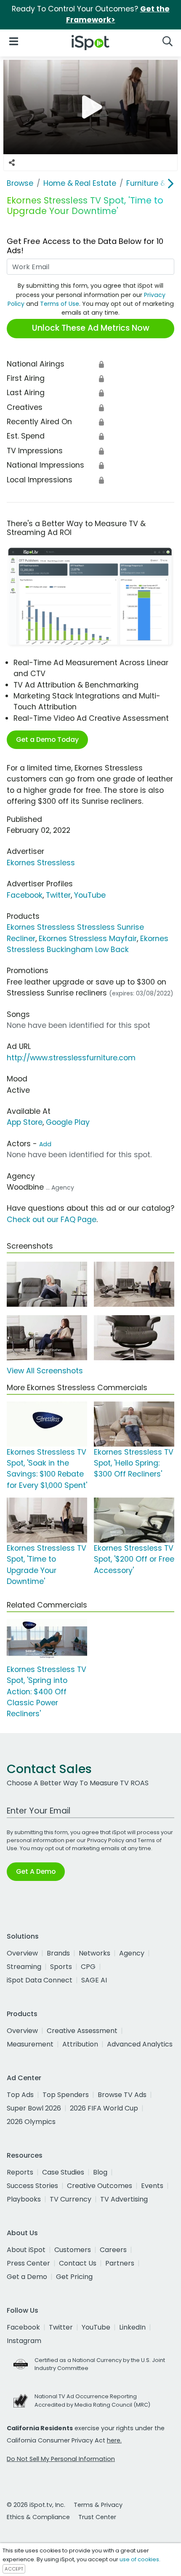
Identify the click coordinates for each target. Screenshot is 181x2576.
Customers (73, 2250)
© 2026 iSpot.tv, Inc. (36, 2505)
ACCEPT (14, 2569)
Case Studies (63, 2172)
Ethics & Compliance (38, 2517)
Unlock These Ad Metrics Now (91, 328)
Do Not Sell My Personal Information (61, 2459)
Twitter (58, 895)
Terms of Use (60, 304)
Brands (58, 1953)
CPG (88, 1967)
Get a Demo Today (47, 740)
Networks (94, 1953)
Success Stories (32, 2186)
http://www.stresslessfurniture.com (71, 1058)
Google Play (68, 1122)
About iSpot (26, 2250)
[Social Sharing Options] (12, 163)
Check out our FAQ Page (52, 1220)
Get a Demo (27, 2277)
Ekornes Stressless (41, 863)
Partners (120, 2263)
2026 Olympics (31, 2122)
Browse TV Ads (122, 2095)
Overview (22, 1953)
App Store (25, 1122)
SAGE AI (94, 1980)
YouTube (90, 895)
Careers (113, 2250)
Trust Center (97, 2517)
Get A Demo (36, 1871)
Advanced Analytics (140, 2044)
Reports (20, 2172)
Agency (132, 1953)
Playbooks (24, 2199)
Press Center (28, 2263)
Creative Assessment (82, 2031)
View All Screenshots (45, 1371)
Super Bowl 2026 (34, 2108)
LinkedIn (132, 2327)
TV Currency (71, 2199)
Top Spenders (66, 2095)
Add (45, 1144)
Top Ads (20, 2095)
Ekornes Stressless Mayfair (88, 939)
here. (114, 2440)
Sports (61, 1967)
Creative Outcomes (100, 2186)
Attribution (80, 2044)
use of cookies (139, 2559)
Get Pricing (74, 2277)
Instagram (24, 2341)
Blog (100, 2172)
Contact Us (78, 2263)
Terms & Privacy (98, 2505)
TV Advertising (124, 2199)
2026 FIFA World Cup (104, 2108)
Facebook (25, 895)
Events (152, 2186)
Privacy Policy (106, 1840)
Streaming (24, 1967)
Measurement (30, 2044)
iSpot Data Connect (40, 1980)
